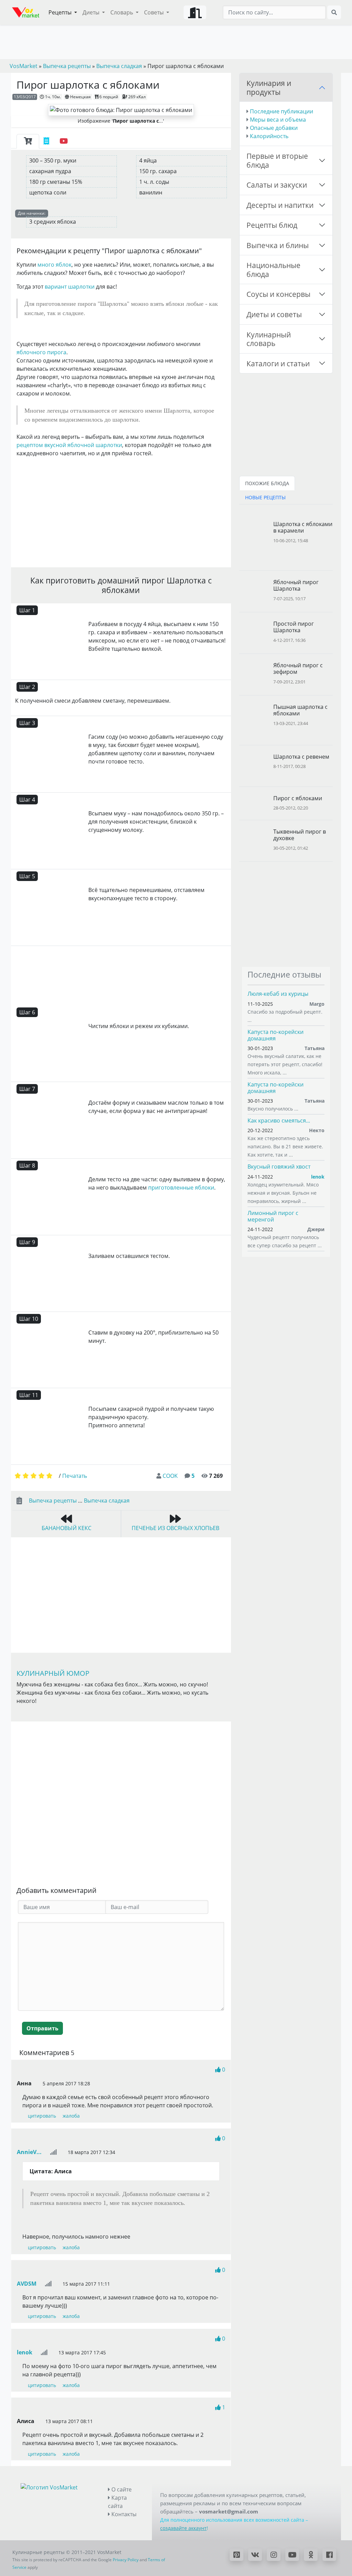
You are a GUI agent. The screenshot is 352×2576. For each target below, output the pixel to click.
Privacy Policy (126, 2560)
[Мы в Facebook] (329, 2555)
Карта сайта (117, 2502)
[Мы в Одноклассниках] (311, 2555)
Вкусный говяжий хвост (279, 1167)
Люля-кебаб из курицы (278, 994)
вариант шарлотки (70, 287)
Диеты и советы (274, 314)
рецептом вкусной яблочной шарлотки (69, 445)
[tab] (28, 141)
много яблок (54, 265)
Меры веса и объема (278, 120)
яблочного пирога (41, 352)
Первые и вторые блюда (277, 160)
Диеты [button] (92, 12)
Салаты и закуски (277, 185)
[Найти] (334, 12)
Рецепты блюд (272, 225)
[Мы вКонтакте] (255, 2555)
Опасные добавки (274, 128)
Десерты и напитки (280, 205)
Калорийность (269, 136)
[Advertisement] (121, 511)
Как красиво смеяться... (279, 1120)
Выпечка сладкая (107, 1501)
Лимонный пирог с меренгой (273, 1216)
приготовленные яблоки (181, 1187)
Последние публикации (282, 111)
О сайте (121, 2489)
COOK (170, 1476)
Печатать (75, 1476)
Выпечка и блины (278, 245)
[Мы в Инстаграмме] (274, 2555)
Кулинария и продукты (269, 87)
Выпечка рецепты (53, 1501)
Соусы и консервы (278, 294)
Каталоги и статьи (278, 363)
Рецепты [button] (61, 12)
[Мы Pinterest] (236, 2555)
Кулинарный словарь (269, 339)
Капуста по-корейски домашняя (276, 1035)
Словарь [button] (122, 12)
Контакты (123, 2514)
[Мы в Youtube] (292, 2555)
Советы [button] (155, 12)
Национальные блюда (273, 270)
